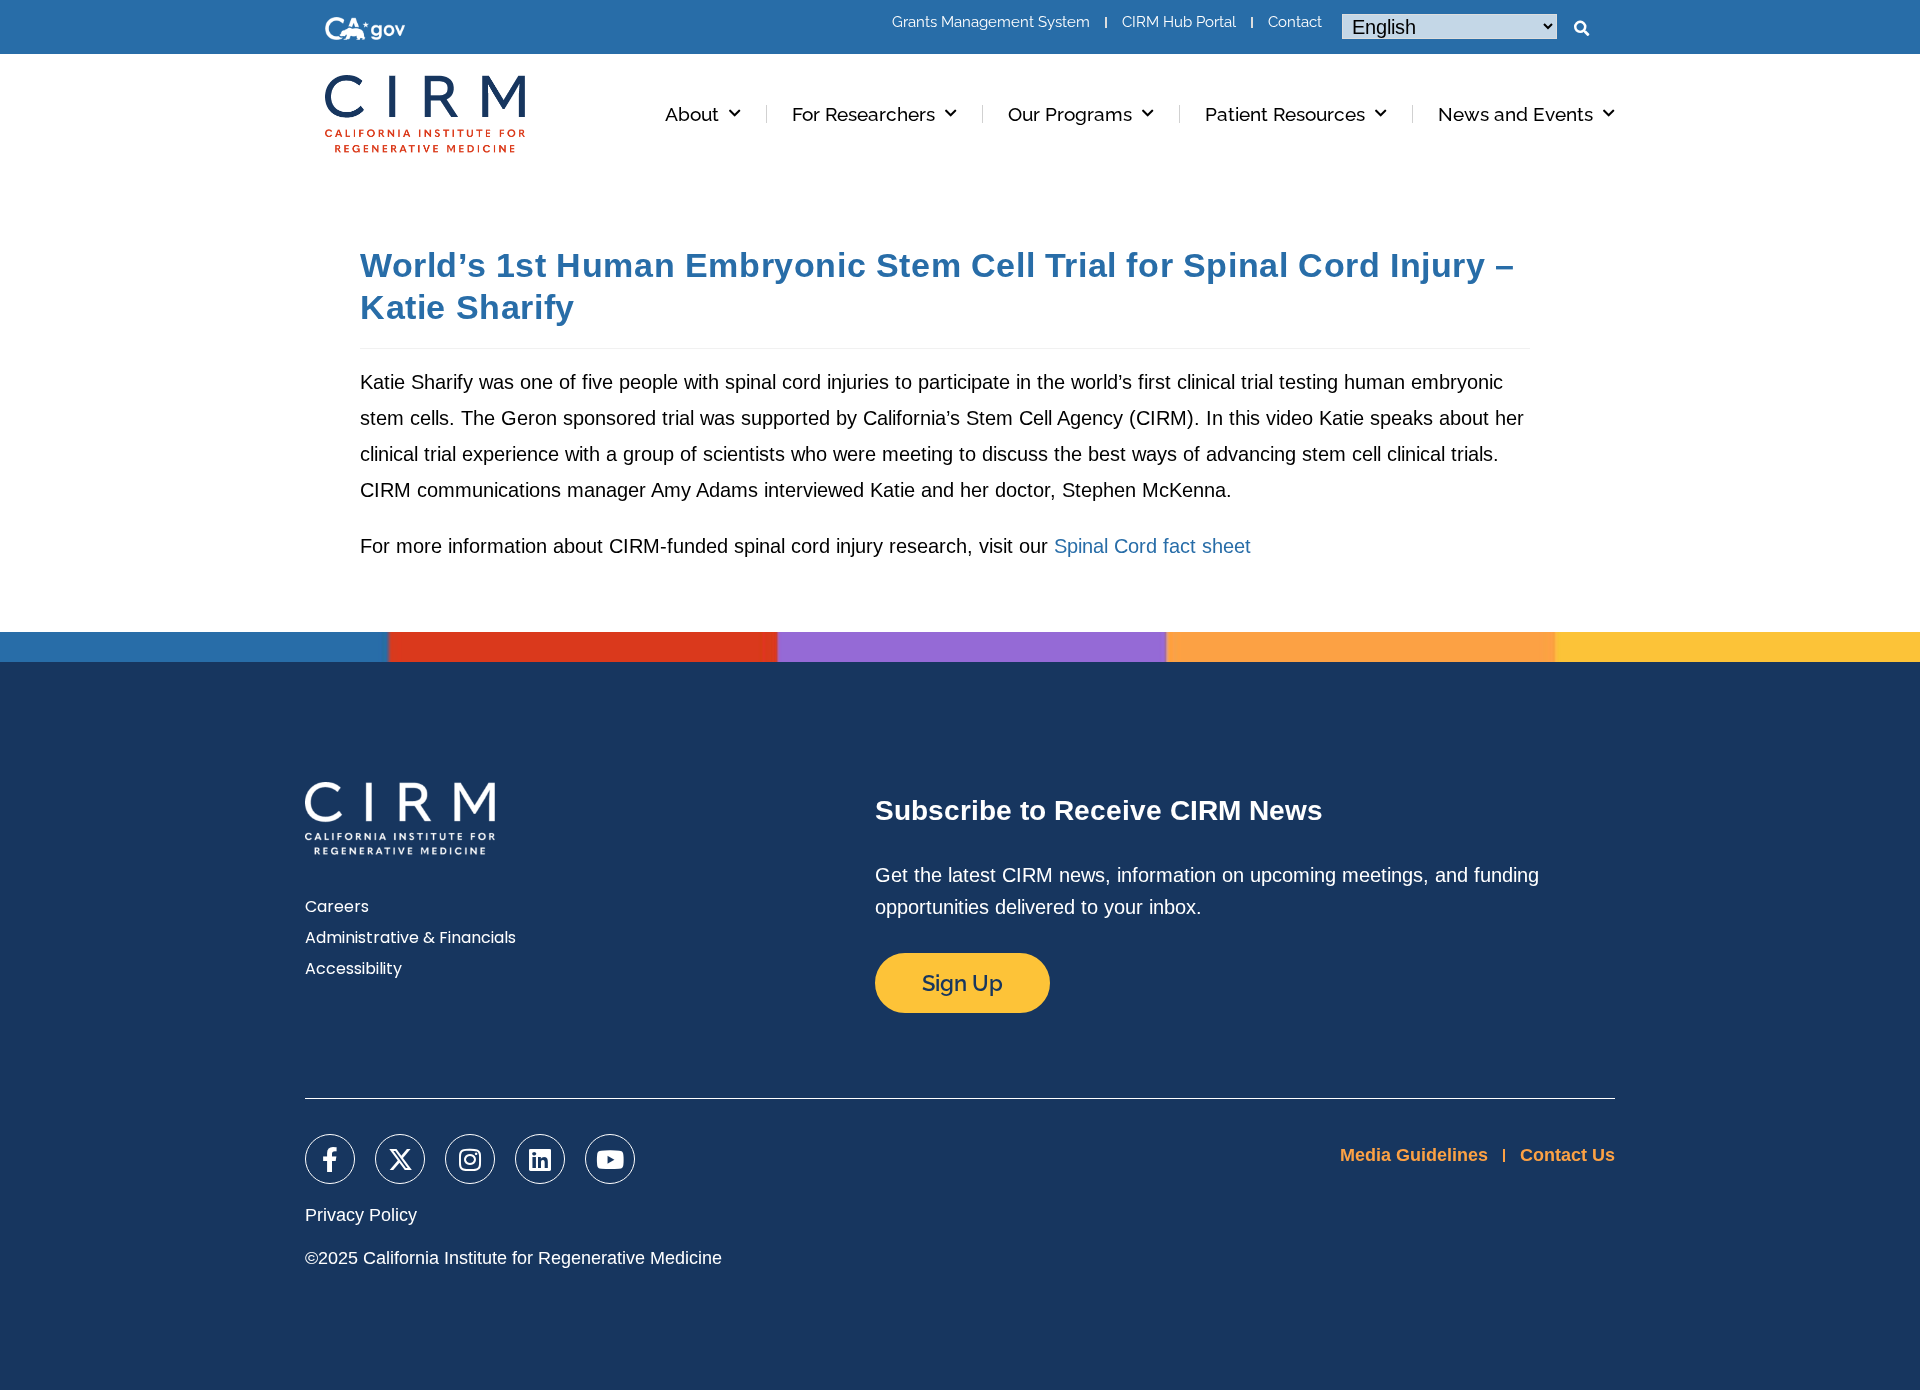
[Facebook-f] (330, 1159)
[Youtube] (610, 1159)
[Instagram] (470, 1159)
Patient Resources (1285, 114)
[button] (1581, 29)
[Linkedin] (540, 1159)
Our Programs (1070, 114)
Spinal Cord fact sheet (1152, 546)
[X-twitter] (400, 1159)
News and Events (1515, 114)
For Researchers (863, 114)
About (692, 114)
